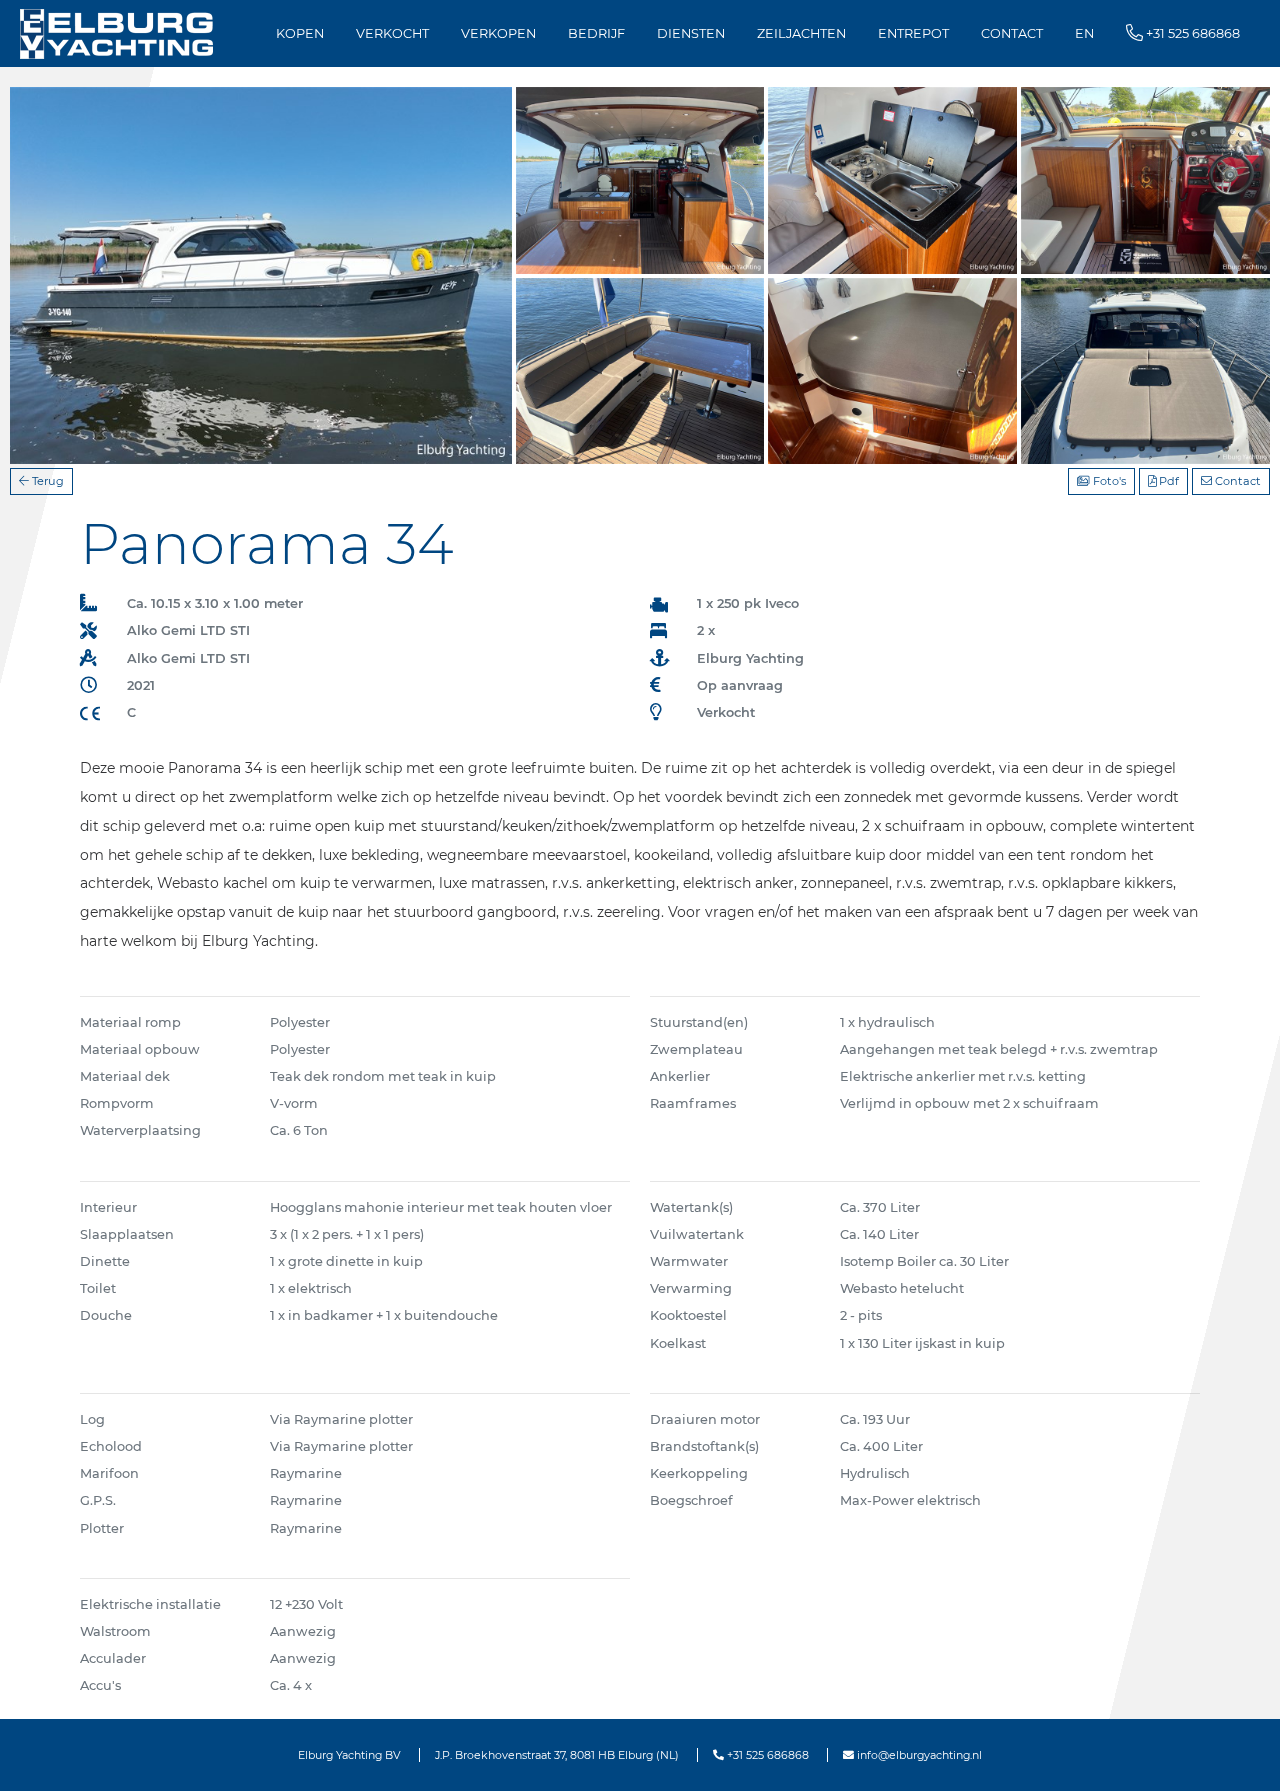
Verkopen (498, 33)
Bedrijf (596, 33)
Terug (46, 481)
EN (1084, 33)
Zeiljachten (801, 33)
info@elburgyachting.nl (918, 1755)
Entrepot (913, 33)
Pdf (1167, 481)
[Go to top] (1239, 1754)
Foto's (1108, 481)
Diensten (691, 33)
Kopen (300, 33)
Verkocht (392, 33)
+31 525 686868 (766, 1755)
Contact (1012, 33)
